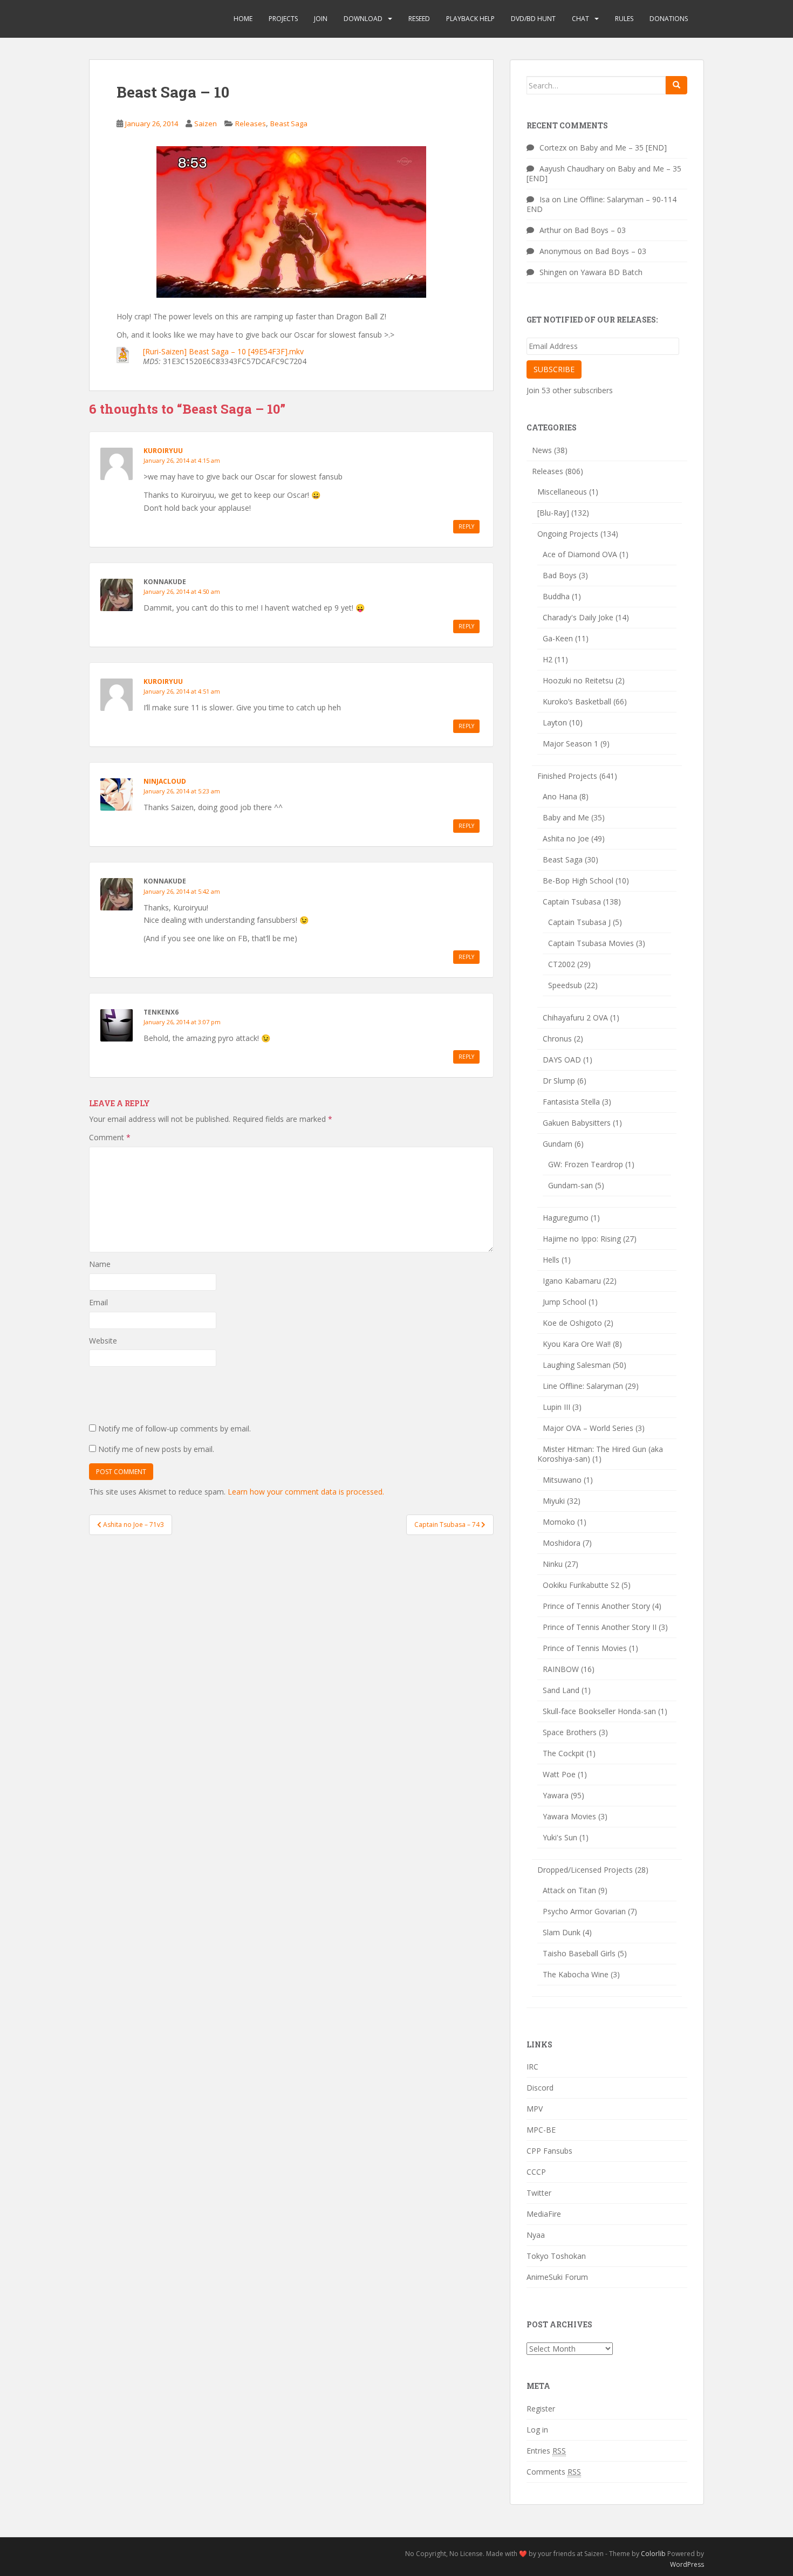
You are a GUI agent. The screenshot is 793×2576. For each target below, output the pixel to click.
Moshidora (562, 1543)
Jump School (565, 1302)
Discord (540, 2088)
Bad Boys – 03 (600, 230)
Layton (555, 722)
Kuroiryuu (163, 451)
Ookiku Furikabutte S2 (581, 1585)
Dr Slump (559, 1081)
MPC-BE (541, 2130)
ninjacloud (165, 781)
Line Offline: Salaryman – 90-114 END (601, 204)
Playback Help (470, 19)
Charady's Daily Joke (578, 617)
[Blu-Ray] (553, 513)
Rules (624, 19)
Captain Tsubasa (572, 902)
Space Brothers (570, 1732)
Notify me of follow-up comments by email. (175, 1429)
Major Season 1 (570, 744)
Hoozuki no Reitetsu (578, 680)
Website (103, 1341)
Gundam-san (570, 1185)
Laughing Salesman (577, 1365)
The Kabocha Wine (576, 1974)
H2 (548, 659)
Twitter (539, 2193)
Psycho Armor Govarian (584, 1911)
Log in (537, 2430)
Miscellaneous (562, 492)
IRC (532, 2067)
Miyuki (554, 1501)
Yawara (556, 1795)
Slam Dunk (562, 1932)
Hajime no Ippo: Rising (582, 1239)
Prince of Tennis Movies (585, 1648)
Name (100, 1264)
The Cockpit (563, 1753)
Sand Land (561, 1690)
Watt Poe (559, 1774)
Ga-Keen (558, 638)
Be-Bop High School (578, 881)
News (542, 450)
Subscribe (554, 369)
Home (243, 19)
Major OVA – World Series (588, 1428)
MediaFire (544, 2214)
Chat (580, 19)
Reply (466, 526)
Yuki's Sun (560, 1837)
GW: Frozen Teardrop (586, 1164)
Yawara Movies (569, 1816)
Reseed (419, 19)
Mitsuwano (562, 1480)
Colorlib (653, 2554)
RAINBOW (561, 1669)
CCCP (536, 2172)
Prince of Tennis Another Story (596, 1606)
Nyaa (536, 2235)
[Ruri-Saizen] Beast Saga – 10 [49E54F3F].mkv (223, 351)
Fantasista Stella (571, 1102)
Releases (251, 124)
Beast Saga (289, 124)
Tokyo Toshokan (556, 2256)
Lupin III (556, 1407)
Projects (283, 19)
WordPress (687, 2564)
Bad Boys (560, 575)
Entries (546, 2451)
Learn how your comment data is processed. (306, 1492)
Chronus (557, 1039)
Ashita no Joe (566, 838)
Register (541, 2409)
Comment (110, 1137)
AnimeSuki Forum (557, 2277)
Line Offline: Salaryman (583, 1386)
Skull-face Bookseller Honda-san (599, 1711)
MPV (535, 2109)
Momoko (559, 1522)
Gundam (558, 1144)
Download (363, 19)
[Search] (676, 85)
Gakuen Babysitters (577, 1123)
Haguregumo (566, 1218)
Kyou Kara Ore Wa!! (577, 1344)
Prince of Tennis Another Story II (600, 1627)
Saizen (206, 124)
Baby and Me (566, 817)
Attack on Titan (569, 1890)
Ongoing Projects (568, 534)
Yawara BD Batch (611, 272)
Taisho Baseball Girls (579, 1953)
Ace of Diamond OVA (580, 554)
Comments (554, 2472)
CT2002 (562, 964)
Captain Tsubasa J (579, 922)
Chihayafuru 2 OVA (575, 1018)
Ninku (553, 1564)
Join (321, 19)
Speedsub (565, 985)
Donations (669, 19)
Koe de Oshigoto (572, 1323)
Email (98, 1302)
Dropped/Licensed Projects (585, 1870)
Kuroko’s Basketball (577, 701)
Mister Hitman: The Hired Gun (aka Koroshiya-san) (600, 1454)
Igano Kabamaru (572, 1281)
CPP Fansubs (549, 2151)
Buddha (556, 596)
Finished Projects (567, 776)
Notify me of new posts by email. (156, 1449)
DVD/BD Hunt (533, 19)
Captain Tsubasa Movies (591, 943)
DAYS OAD (562, 1060)
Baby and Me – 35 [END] (623, 148)
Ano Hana (560, 796)
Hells (551, 1260)
